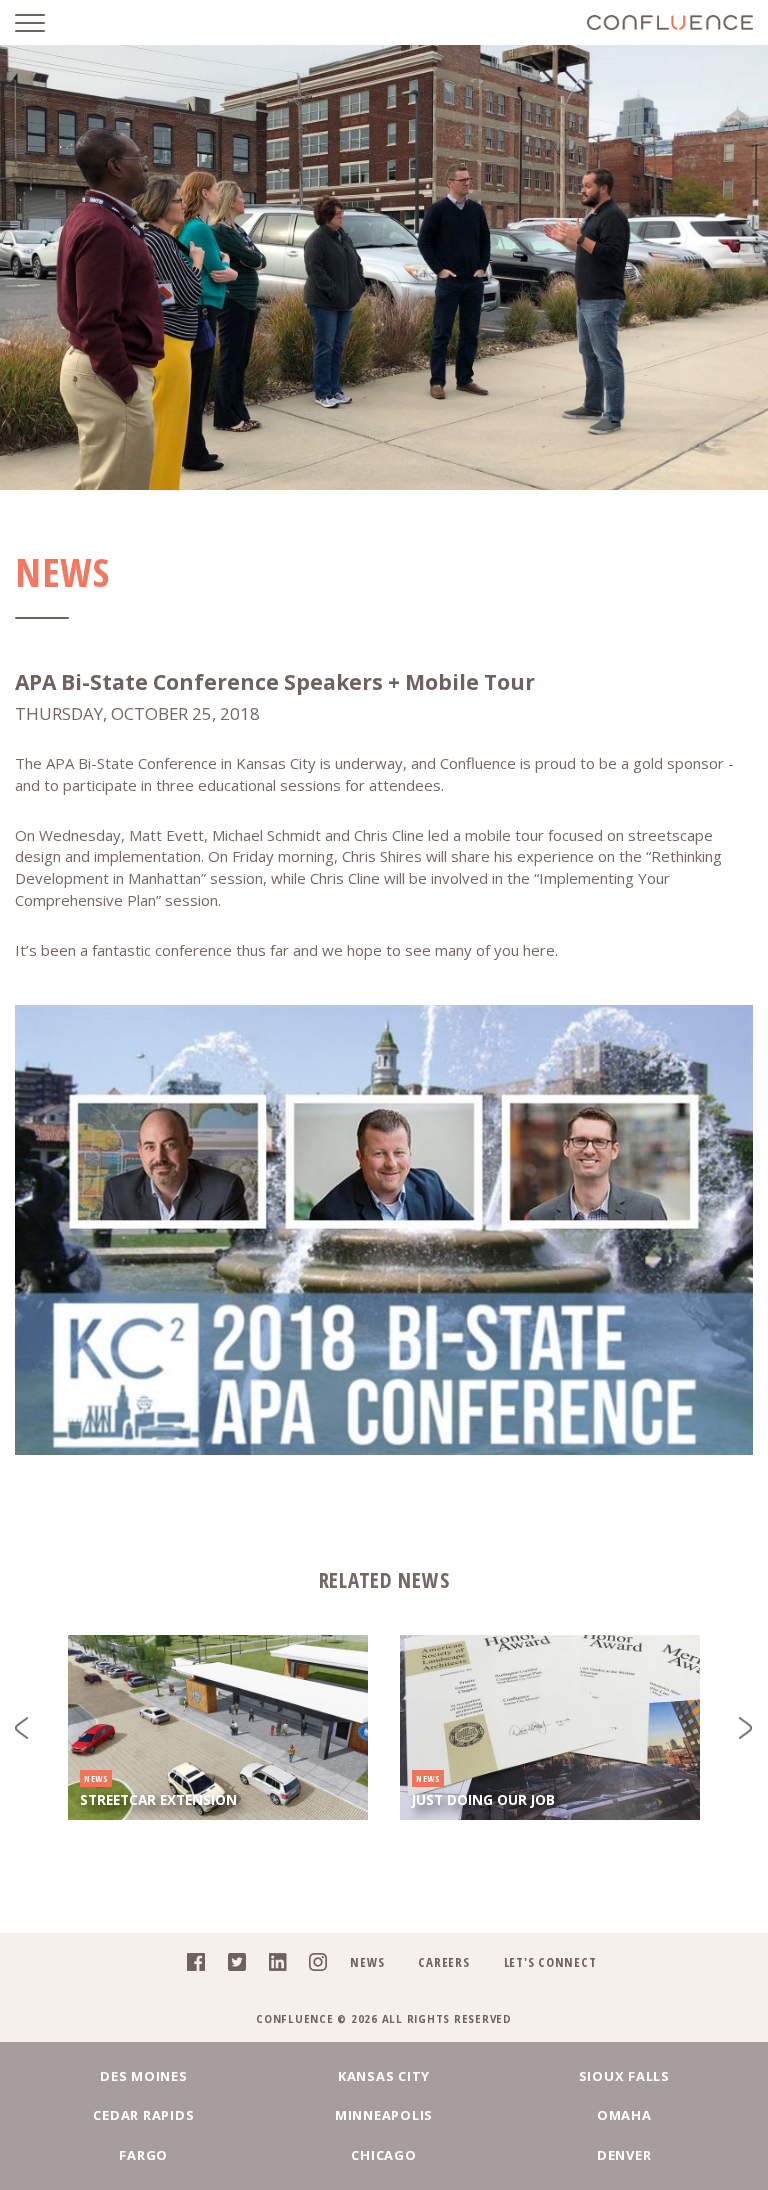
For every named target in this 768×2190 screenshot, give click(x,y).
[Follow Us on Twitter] (231, 1966)
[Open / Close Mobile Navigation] (45, 22)
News (367, 1962)
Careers (443, 1962)
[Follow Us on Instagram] (312, 1966)
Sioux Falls (624, 2076)
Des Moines (144, 2076)
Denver (624, 2155)
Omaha (624, 2115)
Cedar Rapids (143, 2115)
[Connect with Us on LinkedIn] (272, 1966)
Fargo (143, 2155)
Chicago (383, 2155)
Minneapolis (384, 2115)
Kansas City (384, 2076)
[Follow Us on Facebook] (190, 1966)
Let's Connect (550, 1962)
